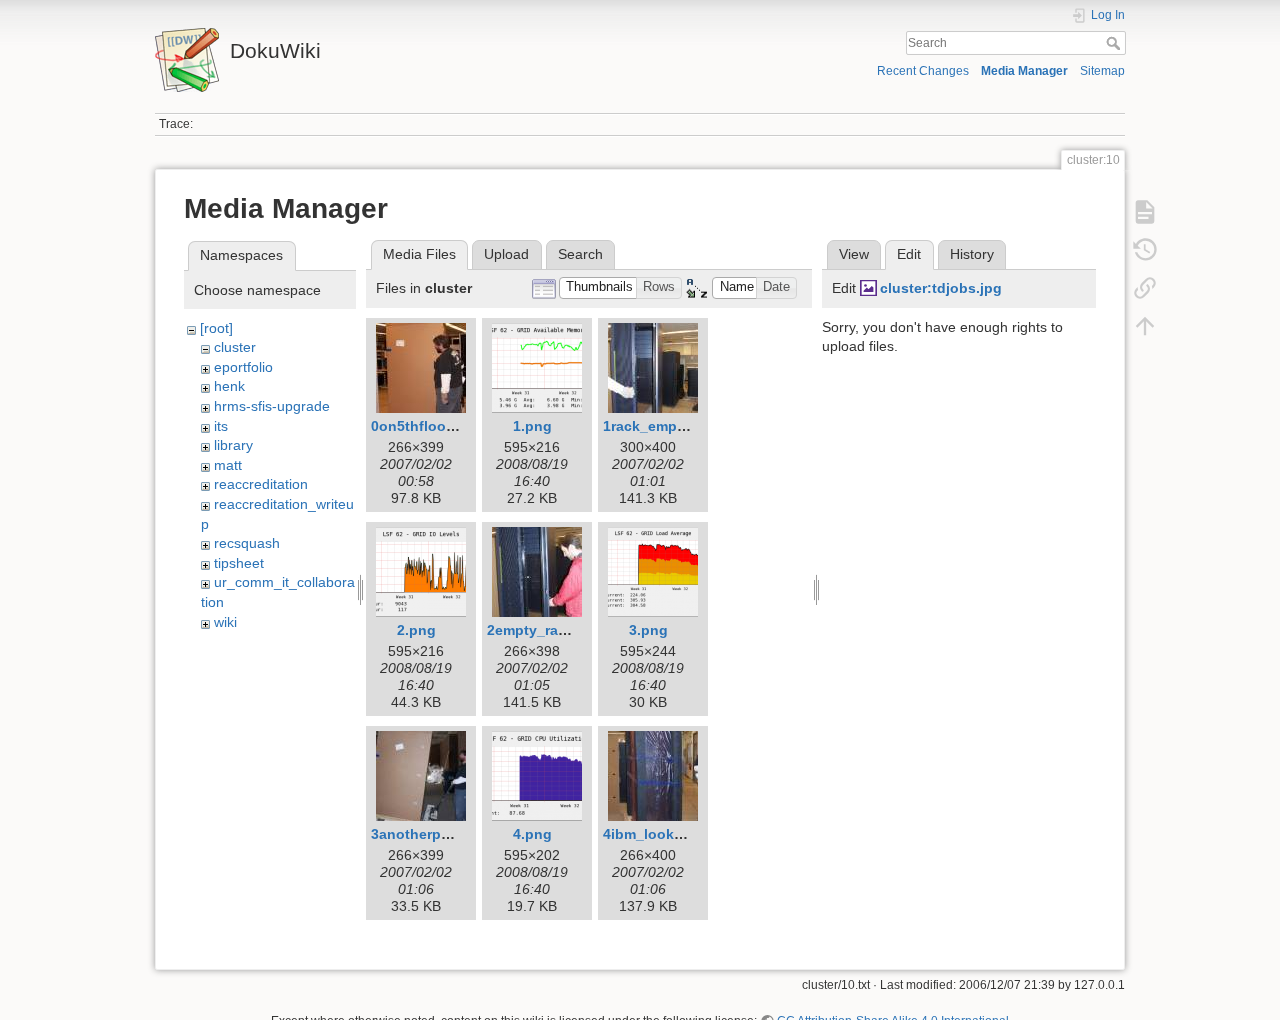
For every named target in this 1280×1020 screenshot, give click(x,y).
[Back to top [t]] (1145, 326)
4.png (532, 834)
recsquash (247, 543)
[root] (216, 328)
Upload (506, 254)
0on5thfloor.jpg (423, 426)
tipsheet (239, 563)
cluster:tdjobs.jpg (941, 288)
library (233, 445)
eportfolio (243, 367)
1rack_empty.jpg (659, 426)
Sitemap (1102, 71)
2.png (416, 630)
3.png (648, 630)
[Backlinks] (1145, 288)
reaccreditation (261, 484)
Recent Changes (923, 71)
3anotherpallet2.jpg (437, 834)
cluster (235, 347)
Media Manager (1024, 71)
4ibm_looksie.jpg (661, 834)
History (972, 254)
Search (1115, 43)
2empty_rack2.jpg (547, 630)
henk (229, 386)
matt (228, 465)
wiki (225, 622)
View (854, 254)
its (221, 426)
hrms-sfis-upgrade (272, 406)
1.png (532, 426)
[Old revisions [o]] (1145, 250)
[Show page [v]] (1145, 212)
